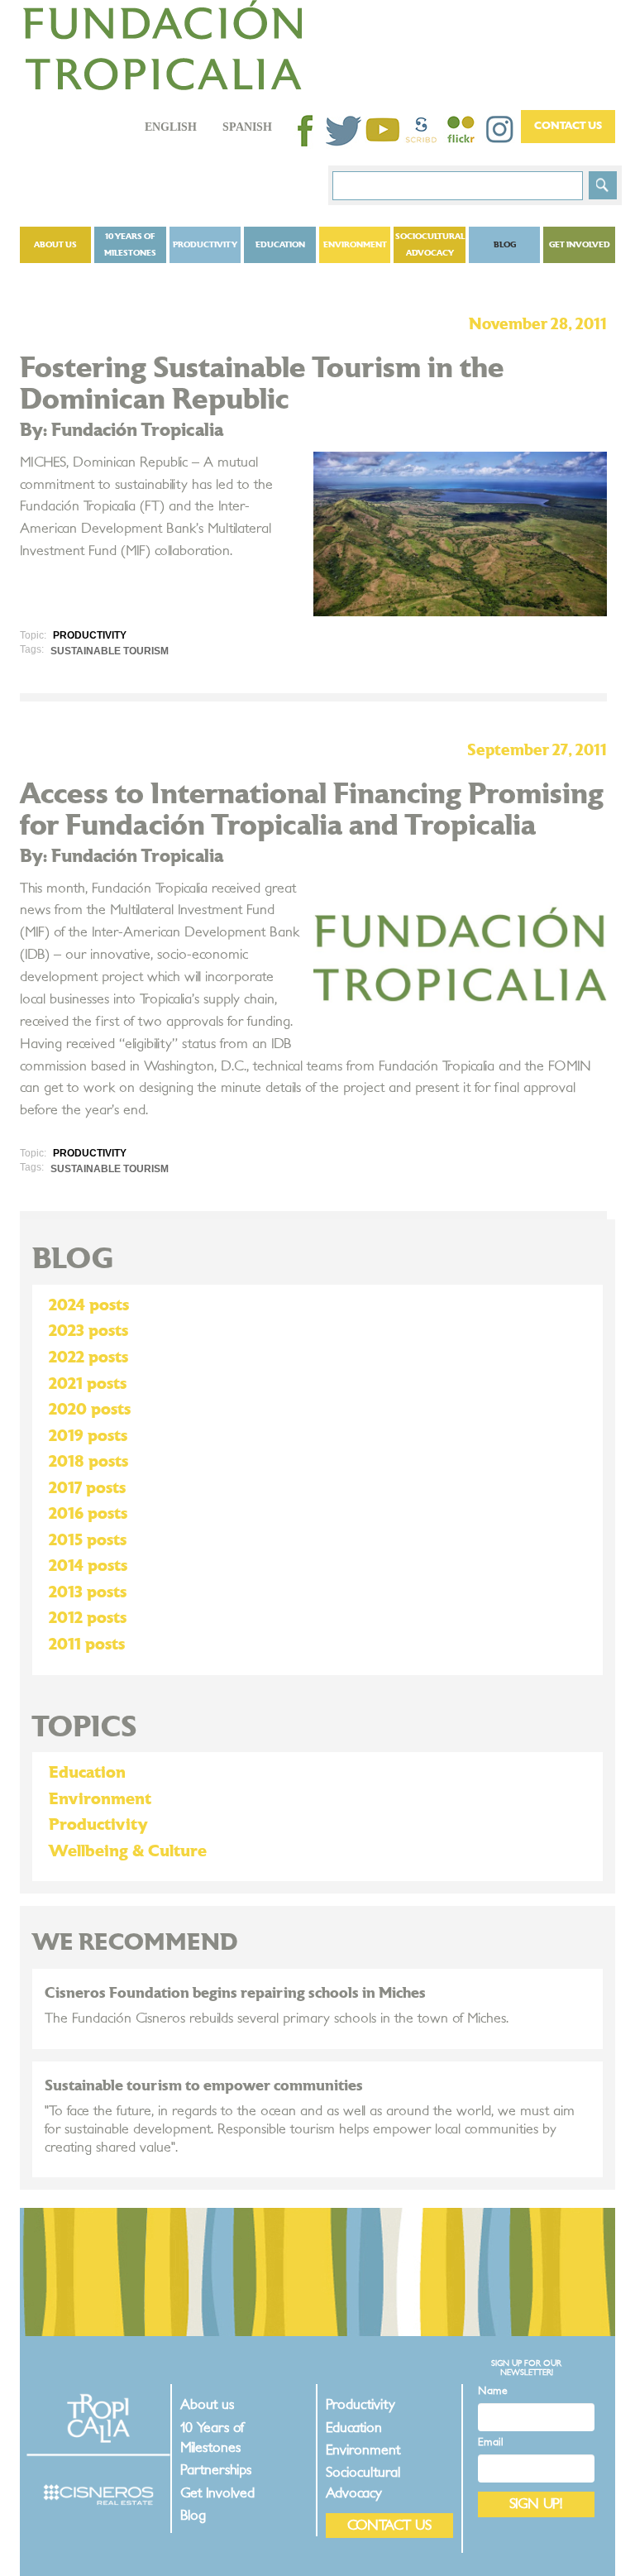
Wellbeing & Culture (128, 1851)
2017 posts (87, 1488)
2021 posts (88, 1384)
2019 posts (88, 1436)
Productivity (205, 245)
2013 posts (88, 1592)
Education (280, 245)
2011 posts (87, 1645)
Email (491, 2442)
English (171, 127)
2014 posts (88, 1566)
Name (493, 2391)
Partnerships (216, 2470)
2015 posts (88, 1540)
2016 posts (88, 1514)
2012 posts (88, 1618)
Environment (355, 245)
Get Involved (580, 245)
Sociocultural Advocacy (430, 245)
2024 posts (89, 1305)
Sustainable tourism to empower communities (204, 2086)
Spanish (247, 127)
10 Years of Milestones (130, 245)
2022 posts (88, 1357)
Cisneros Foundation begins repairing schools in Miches (235, 1993)
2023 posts (88, 1331)
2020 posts (90, 1410)
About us (55, 245)
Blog (505, 245)
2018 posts (88, 1462)
